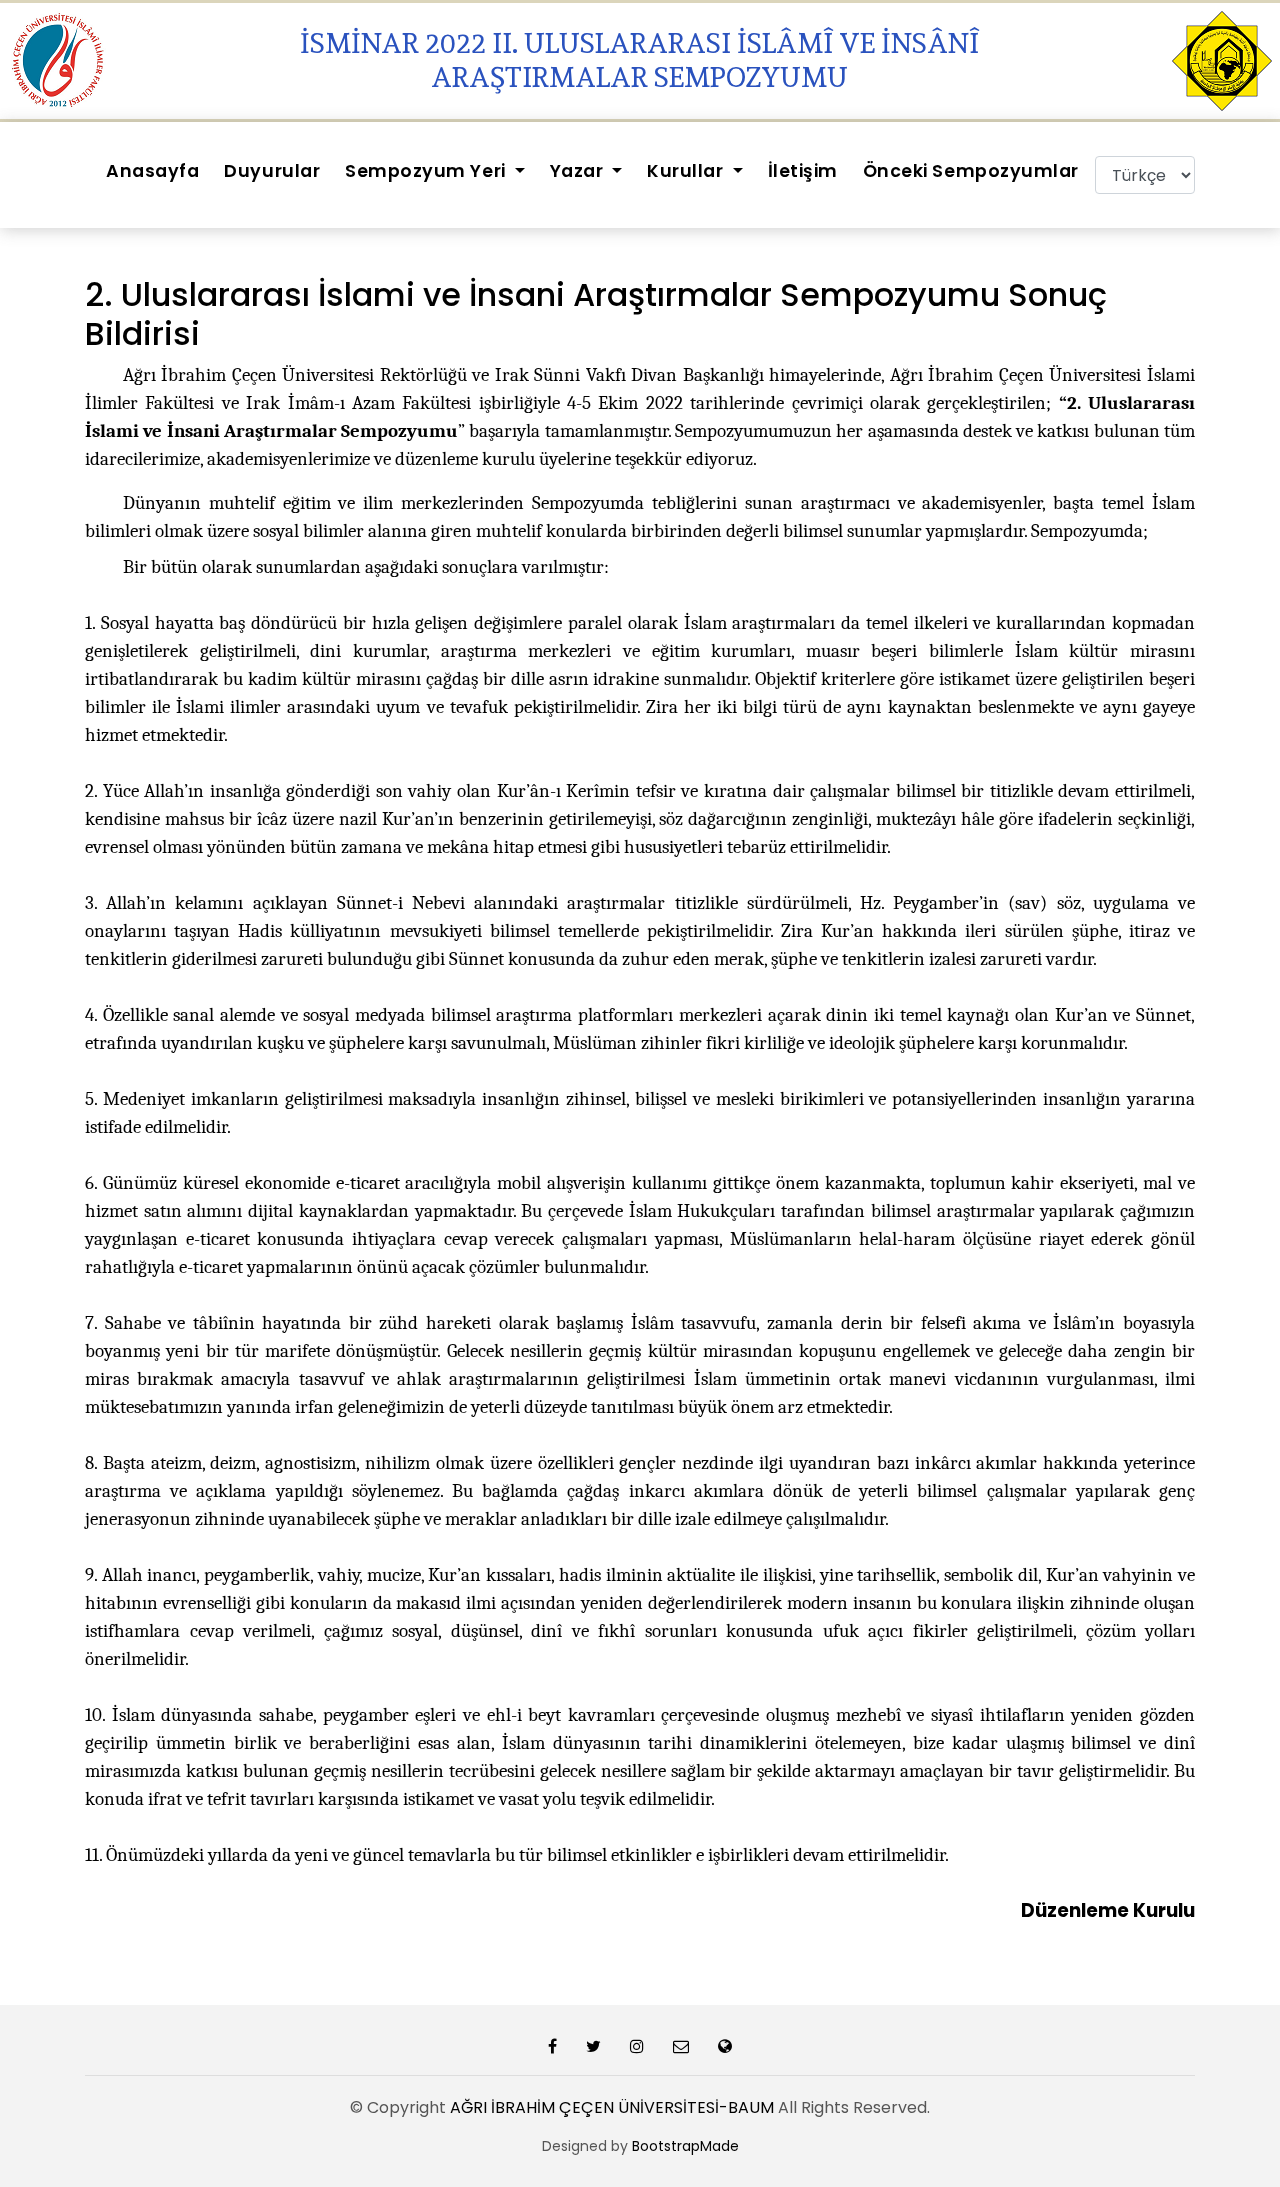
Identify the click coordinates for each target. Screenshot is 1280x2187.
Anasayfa (152, 171)
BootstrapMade (685, 2146)
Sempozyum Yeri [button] (427, 171)
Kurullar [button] (687, 171)
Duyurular (272, 171)
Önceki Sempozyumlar (971, 171)
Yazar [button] (579, 171)
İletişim (803, 171)
